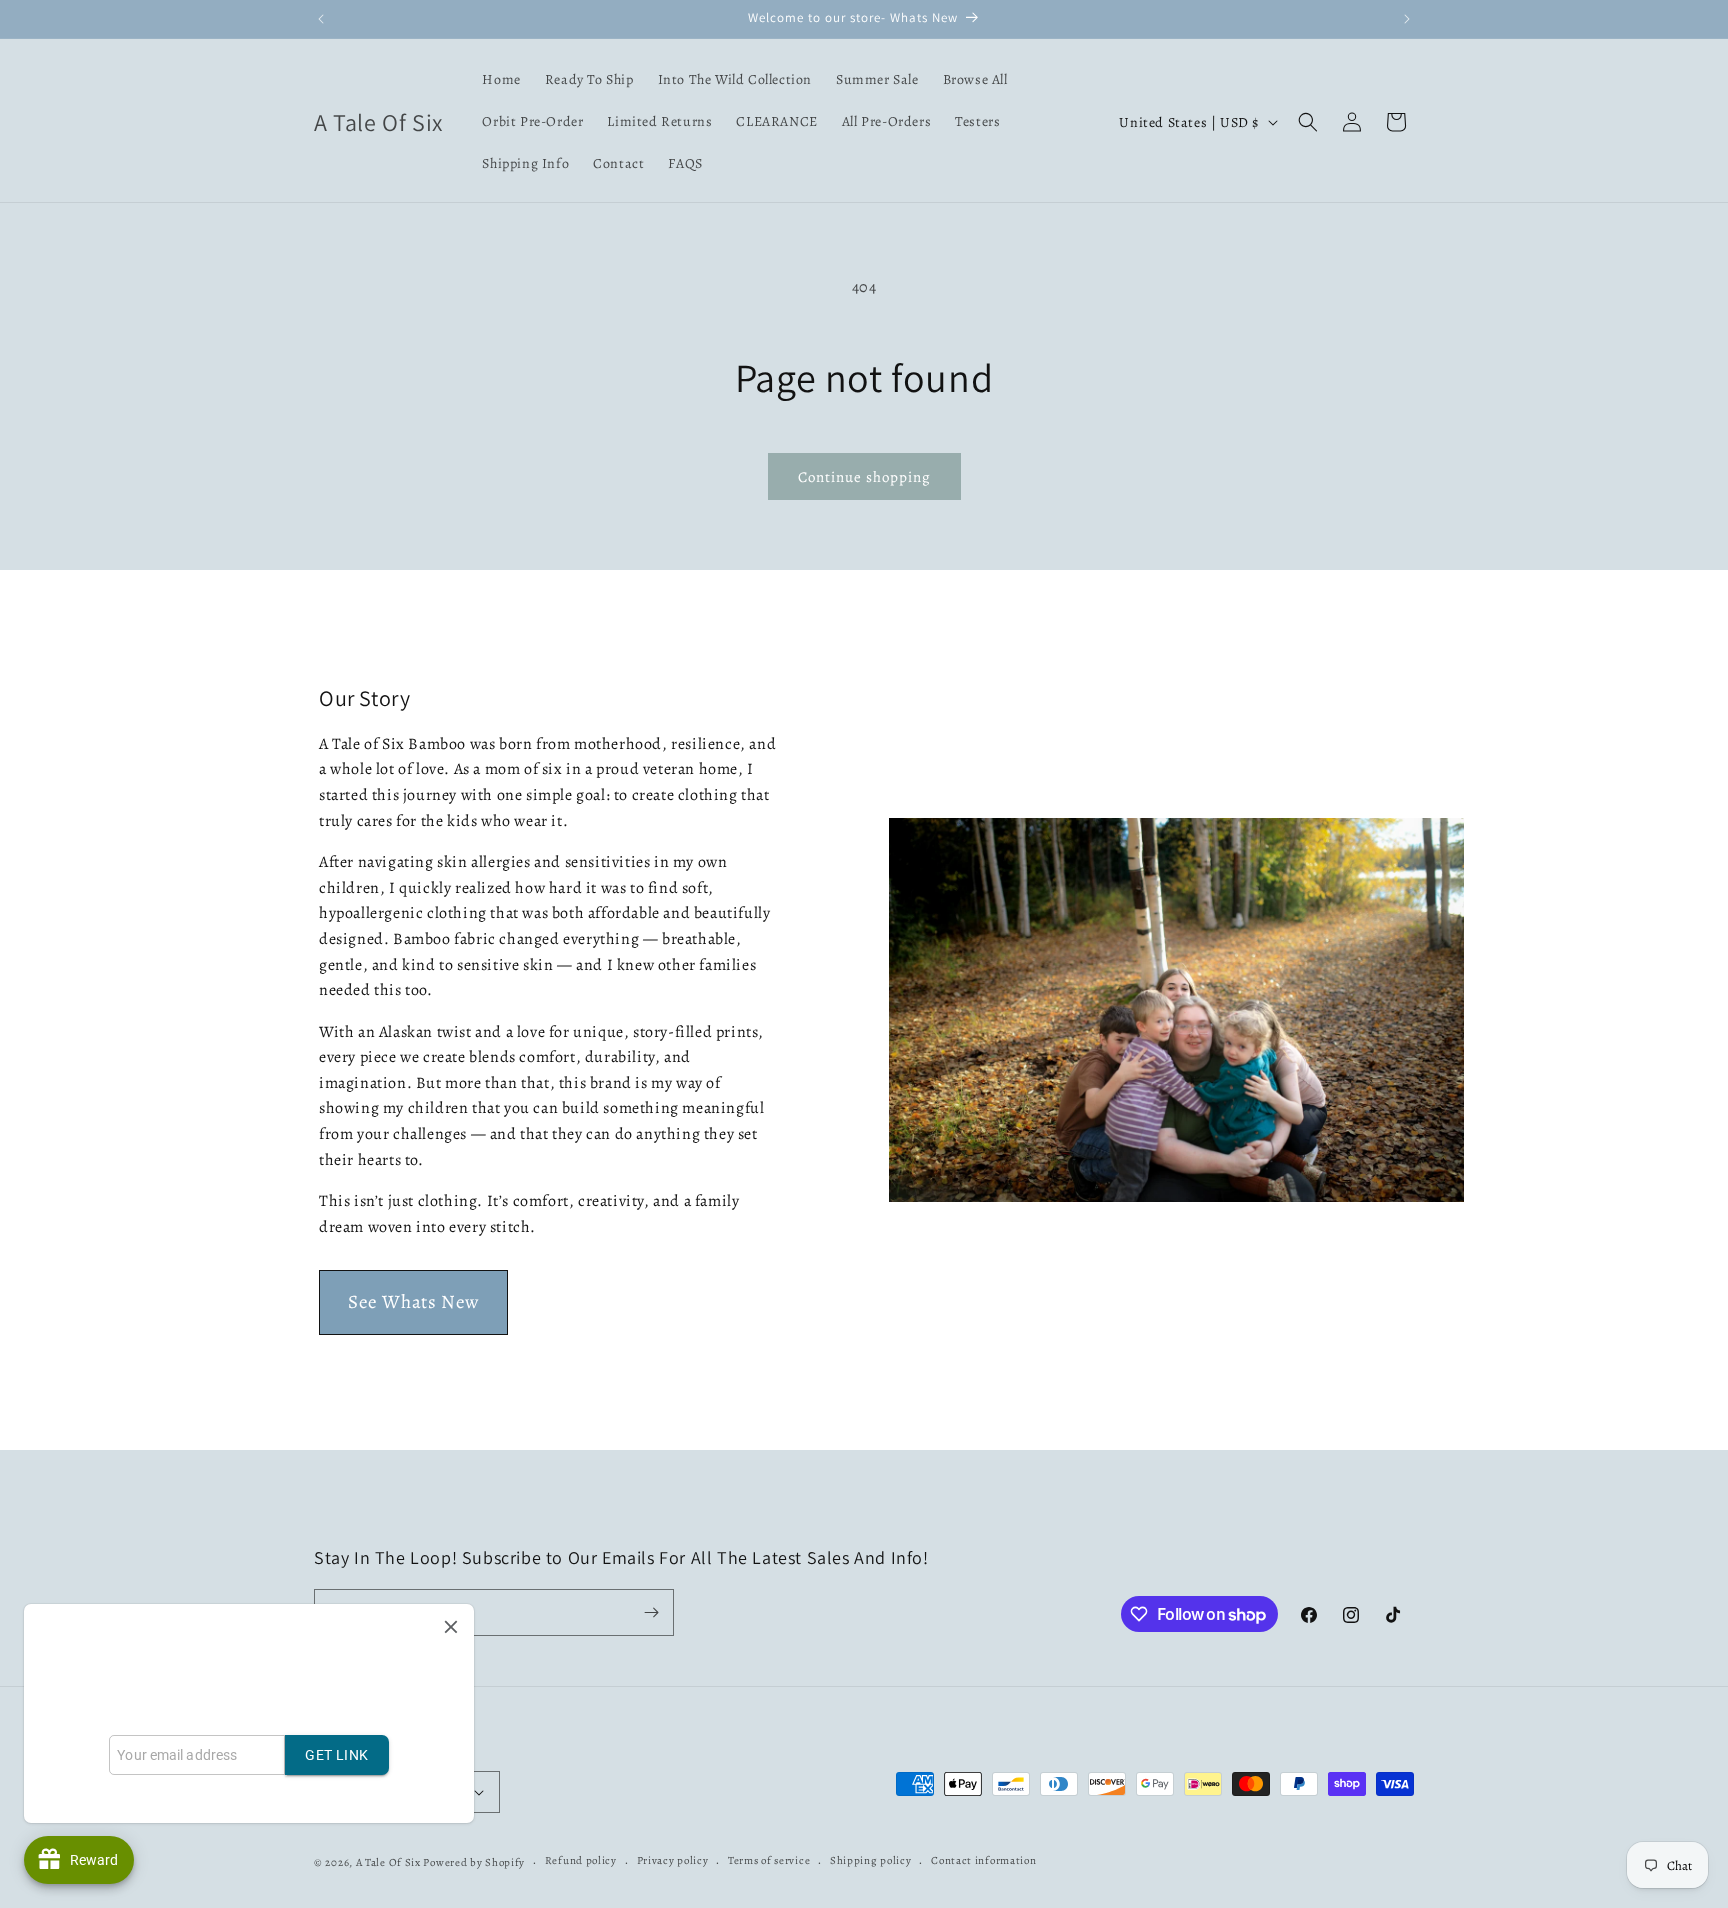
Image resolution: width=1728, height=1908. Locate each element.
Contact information (983, 1860)
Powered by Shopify (474, 1862)
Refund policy (581, 1860)
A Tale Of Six (388, 1862)
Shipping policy (871, 1860)
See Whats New (413, 1302)
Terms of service (769, 1860)
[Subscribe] (651, 1612)
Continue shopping (864, 477)
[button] (1308, 122)
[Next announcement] (1407, 19)
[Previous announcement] (321, 19)
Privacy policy (673, 1860)
